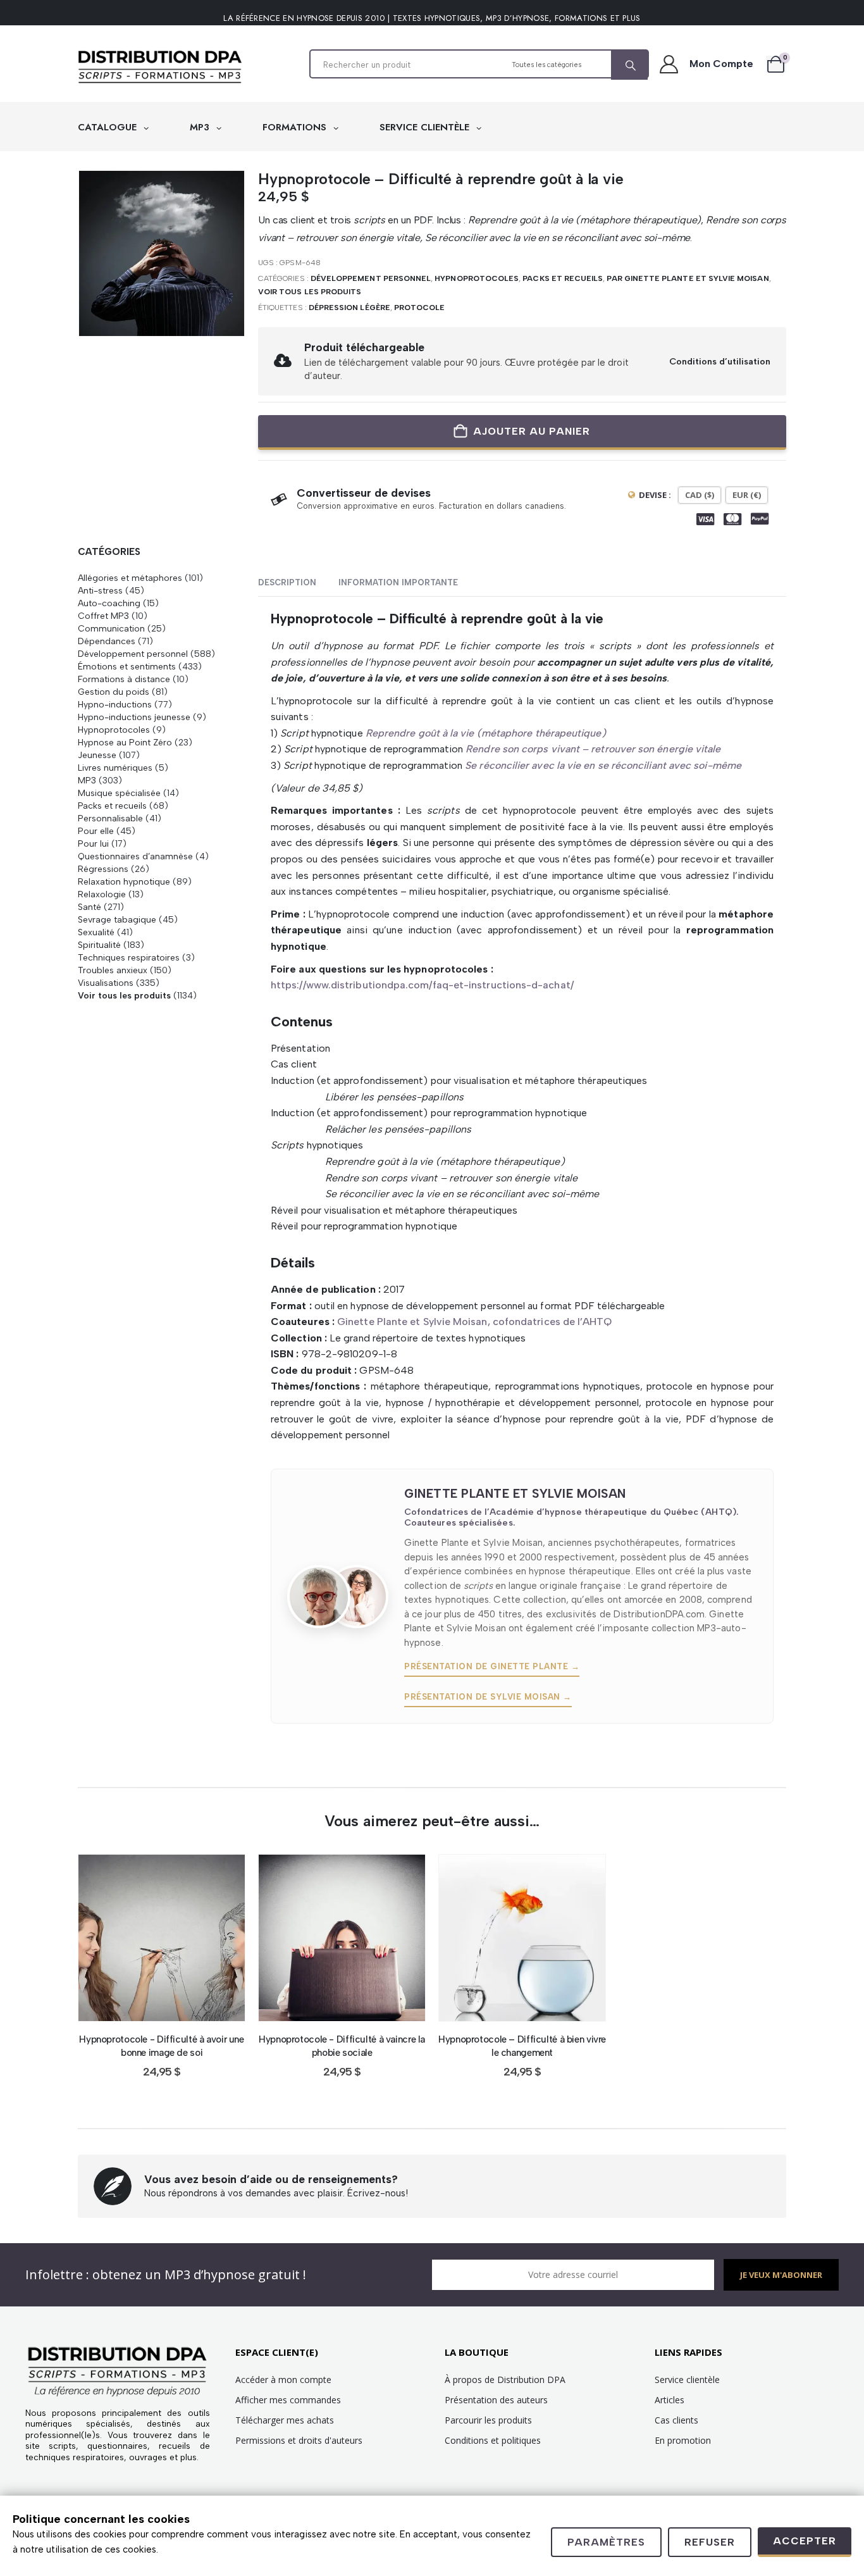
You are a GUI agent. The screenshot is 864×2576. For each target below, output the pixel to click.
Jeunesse (97, 755)
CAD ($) (700, 495)
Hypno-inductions (115, 704)
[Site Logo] (160, 67)
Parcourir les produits (488, 2420)
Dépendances (107, 641)
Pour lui (93, 843)
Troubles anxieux (113, 970)
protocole (420, 308)
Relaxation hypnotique (124, 881)
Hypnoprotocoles (477, 278)
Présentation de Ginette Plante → (492, 1666)
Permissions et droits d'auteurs (299, 2440)
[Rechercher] (629, 65)
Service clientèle (687, 2380)
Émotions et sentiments (127, 666)
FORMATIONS (296, 127)
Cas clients (676, 2420)
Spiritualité (99, 945)
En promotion (683, 2440)
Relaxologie (102, 894)
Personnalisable (110, 818)
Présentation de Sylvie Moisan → (488, 1697)
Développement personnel (371, 278)
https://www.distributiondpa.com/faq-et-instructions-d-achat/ (422, 985)
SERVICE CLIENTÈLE (426, 127)
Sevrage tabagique (117, 919)
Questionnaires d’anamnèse (135, 856)
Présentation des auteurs (496, 2400)
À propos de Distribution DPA (505, 2380)
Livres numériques (115, 768)
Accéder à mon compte (283, 2380)
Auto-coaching (109, 603)
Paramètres (606, 2542)
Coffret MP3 (103, 616)
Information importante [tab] (398, 582)
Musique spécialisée (119, 793)
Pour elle (96, 831)
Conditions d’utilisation (720, 361)
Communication (111, 628)
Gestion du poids (114, 692)
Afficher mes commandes (288, 2400)
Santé (89, 907)
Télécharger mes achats (285, 2420)
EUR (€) (747, 495)
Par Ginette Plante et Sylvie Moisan (688, 278)
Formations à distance (124, 679)
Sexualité (96, 932)
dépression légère (349, 308)
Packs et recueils (563, 278)
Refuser (710, 2542)
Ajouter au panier (532, 431)
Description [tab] (287, 582)
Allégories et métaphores (130, 578)
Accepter (805, 2541)
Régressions (103, 869)
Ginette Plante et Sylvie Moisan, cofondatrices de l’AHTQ (474, 1322)
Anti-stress (100, 590)
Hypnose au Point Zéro (125, 742)
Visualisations (106, 983)
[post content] (162, 1938)
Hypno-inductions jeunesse (134, 717)
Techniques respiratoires (129, 957)
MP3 (201, 127)
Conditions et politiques (493, 2440)
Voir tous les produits (310, 292)
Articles (670, 2400)
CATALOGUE (109, 127)
